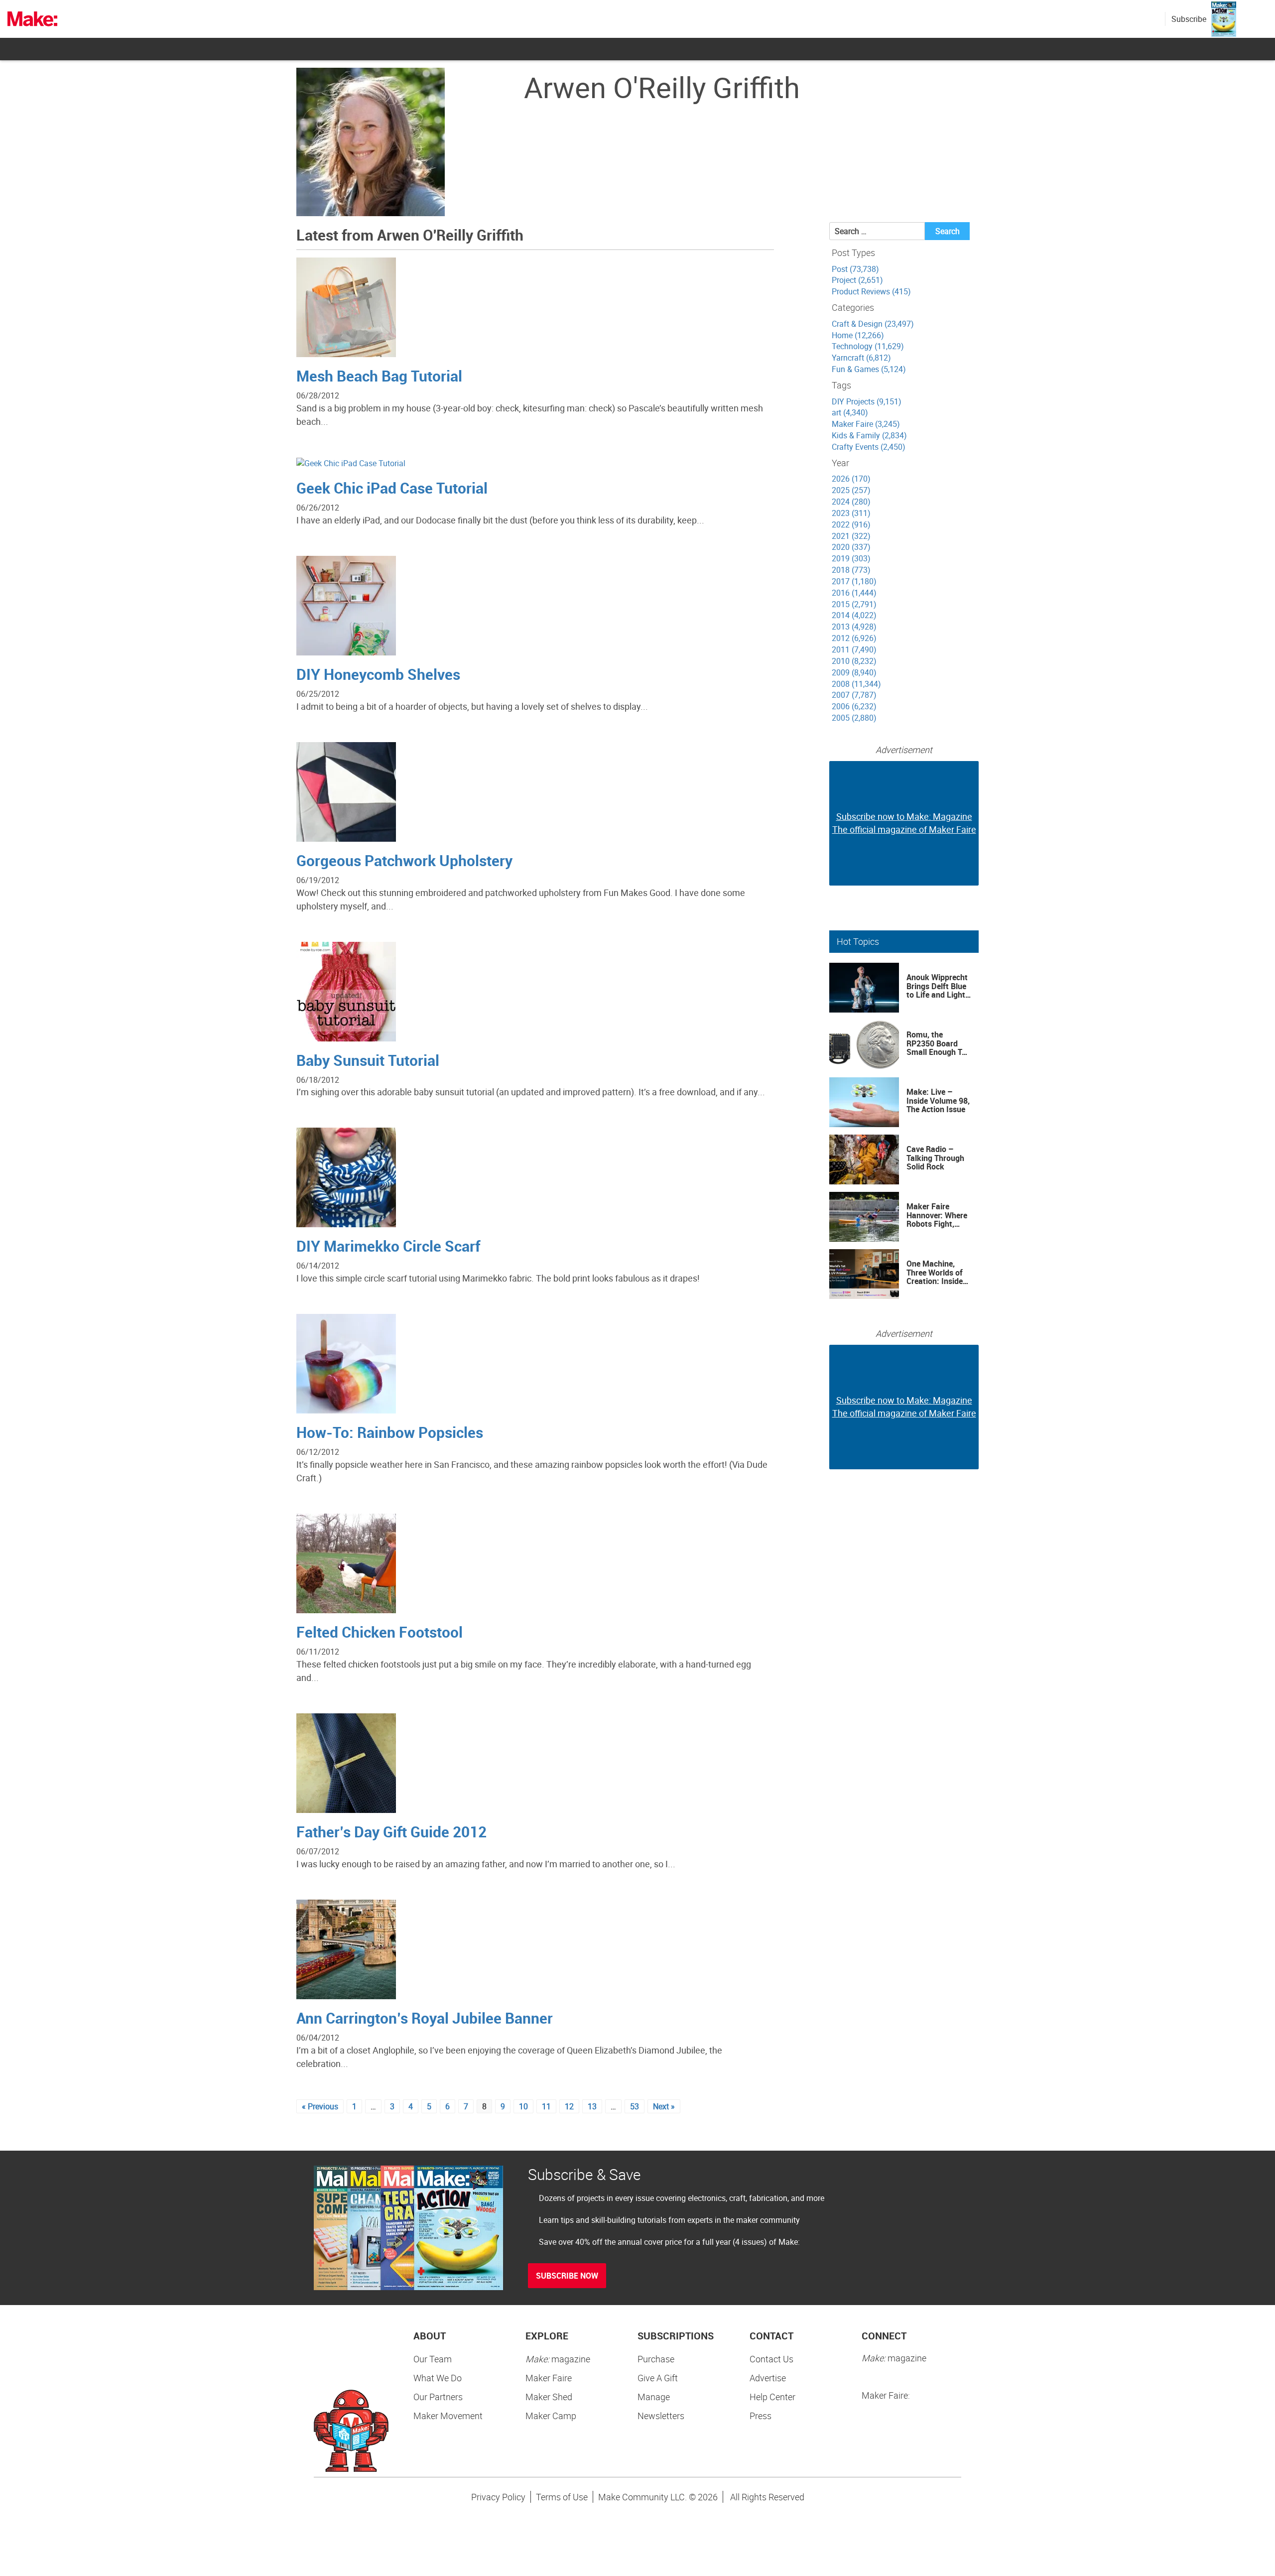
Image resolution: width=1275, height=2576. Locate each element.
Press (761, 2416)
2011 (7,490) (854, 649)
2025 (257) (851, 490)
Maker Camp (551, 2416)
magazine (558, 2359)
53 (635, 2106)
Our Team (433, 2359)
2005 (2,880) (854, 718)
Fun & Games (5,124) (869, 369)
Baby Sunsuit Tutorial (368, 1060)
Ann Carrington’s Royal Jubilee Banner (425, 2018)
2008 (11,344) (856, 684)
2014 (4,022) (854, 615)
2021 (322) (851, 536)
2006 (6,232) (854, 706)
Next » (664, 2106)
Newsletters (661, 2416)
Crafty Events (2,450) (869, 447)
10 (523, 2106)
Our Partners (438, 2397)
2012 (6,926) (854, 638)
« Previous (320, 2106)
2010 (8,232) (854, 661)
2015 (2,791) (854, 604)
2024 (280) (851, 502)
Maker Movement (448, 2416)
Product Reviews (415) (871, 291)
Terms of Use (562, 2497)
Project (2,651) (857, 280)
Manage (654, 2397)
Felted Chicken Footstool (380, 1632)
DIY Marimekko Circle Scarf (388, 1246)
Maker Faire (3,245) (866, 424)
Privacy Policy (498, 2497)
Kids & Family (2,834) (869, 435)
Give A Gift (658, 2378)
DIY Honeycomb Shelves (378, 674)
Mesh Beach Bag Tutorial (379, 376)
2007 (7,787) (854, 695)
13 (592, 2106)
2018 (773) (851, 570)
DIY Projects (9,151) (867, 401)
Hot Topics (858, 941)
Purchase (656, 2359)
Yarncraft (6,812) (861, 358)
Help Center (772, 2397)
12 (569, 2106)
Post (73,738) (855, 269)
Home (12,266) (858, 335)
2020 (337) (851, 547)
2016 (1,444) (854, 593)
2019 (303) (851, 558)
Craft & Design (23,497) (873, 324)
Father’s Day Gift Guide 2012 (391, 1832)
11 (546, 2106)
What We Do (438, 2378)
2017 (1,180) (854, 581)
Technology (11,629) (868, 346)
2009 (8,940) (854, 672)
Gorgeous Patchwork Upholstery (404, 860)
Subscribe (1189, 19)
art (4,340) (850, 412)
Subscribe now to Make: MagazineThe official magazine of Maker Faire (904, 823)
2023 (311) (851, 513)
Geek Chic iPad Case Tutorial (392, 488)
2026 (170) (851, 479)
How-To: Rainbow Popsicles (390, 1432)
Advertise (768, 2378)
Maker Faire (549, 2378)
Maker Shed (549, 2397)
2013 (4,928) (854, 627)
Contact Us (771, 2359)
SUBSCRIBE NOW (567, 2276)
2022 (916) (851, 524)
